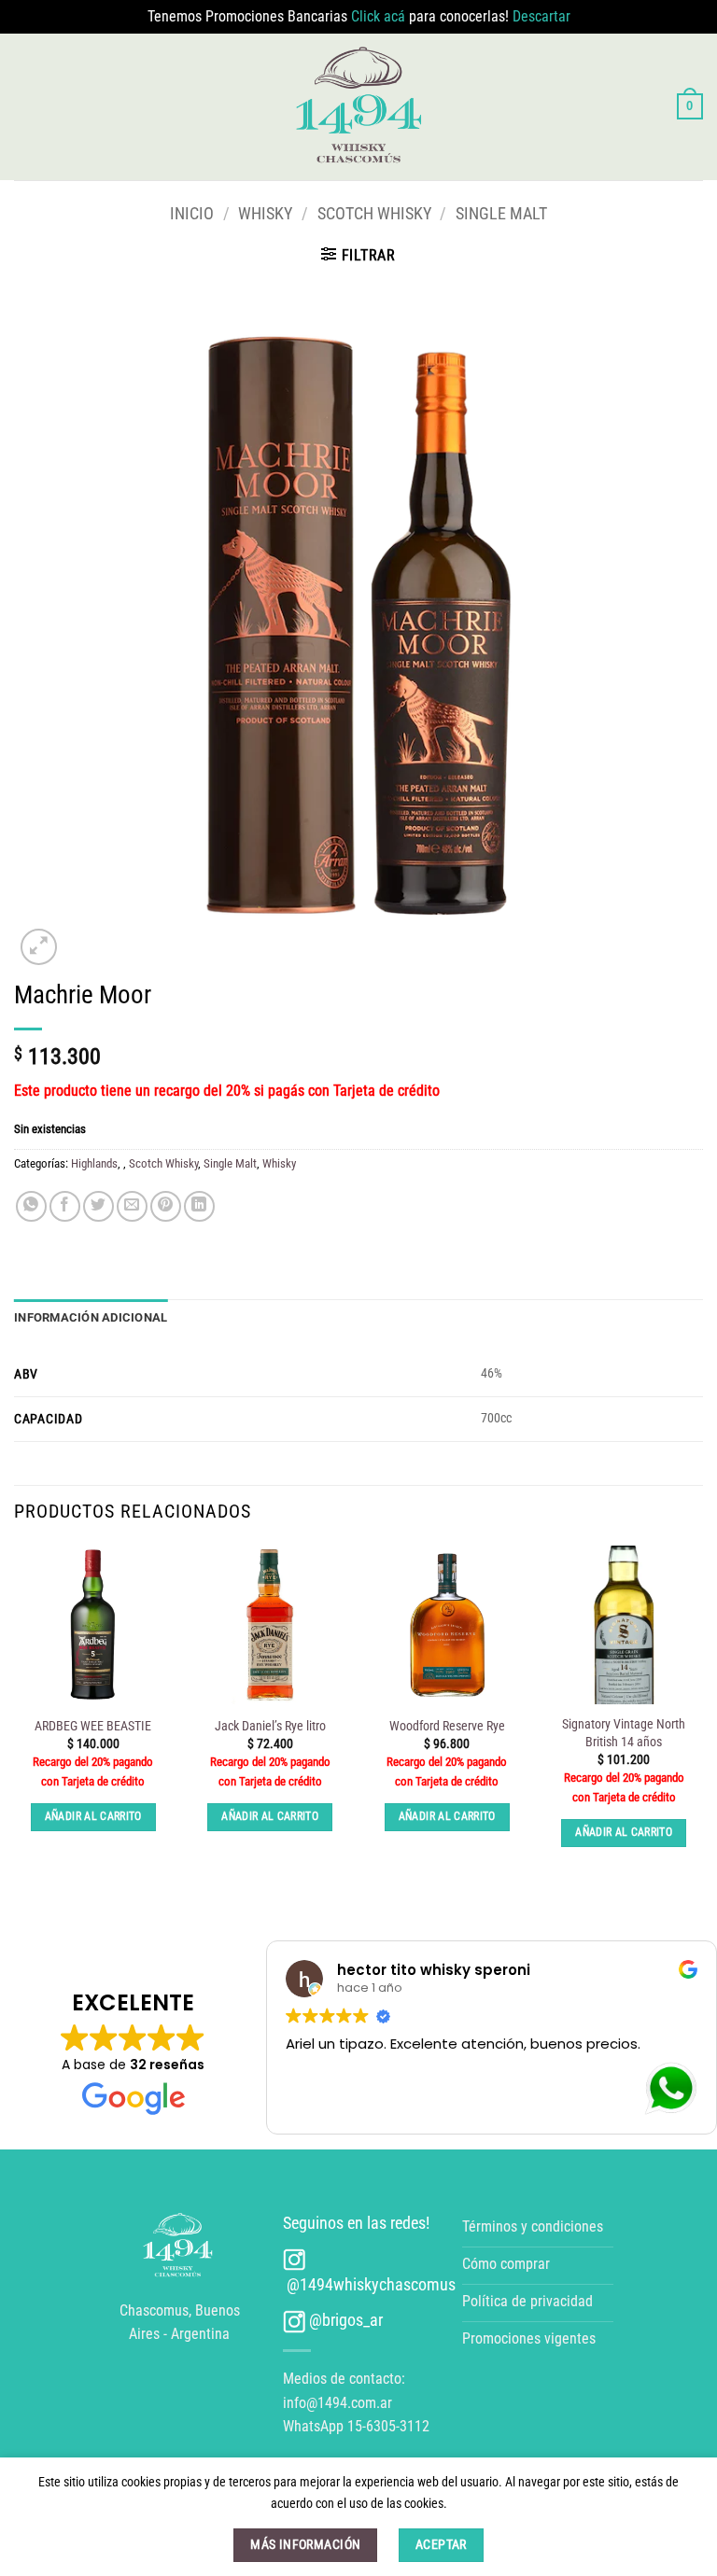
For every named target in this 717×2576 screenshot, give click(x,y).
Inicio (192, 213)
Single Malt (501, 213)
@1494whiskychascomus (369, 2284)
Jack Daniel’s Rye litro (270, 1726)
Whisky (265, 213)
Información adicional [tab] (91, 1317)
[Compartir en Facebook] (65, 1206)
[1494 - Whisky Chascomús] (359, 106)
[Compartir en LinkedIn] (199, 1206)
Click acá (380, 16)
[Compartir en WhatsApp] (31, 1206)
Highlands (94, 1163)
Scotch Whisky (374, 213)
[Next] (702, 1713)
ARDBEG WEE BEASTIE (93, 1726)
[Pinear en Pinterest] (166, 1206)
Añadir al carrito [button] (93, 1816)
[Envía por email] (132, 1206)
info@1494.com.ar (337, 2403)
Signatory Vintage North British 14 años (624, 1733)
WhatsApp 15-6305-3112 (356, 2426)
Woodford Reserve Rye (447, 1726)
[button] (690, 106)
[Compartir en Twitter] (98, 1206)
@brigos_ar (344, 2320)
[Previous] (15, 1713)
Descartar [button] (541, 16)
